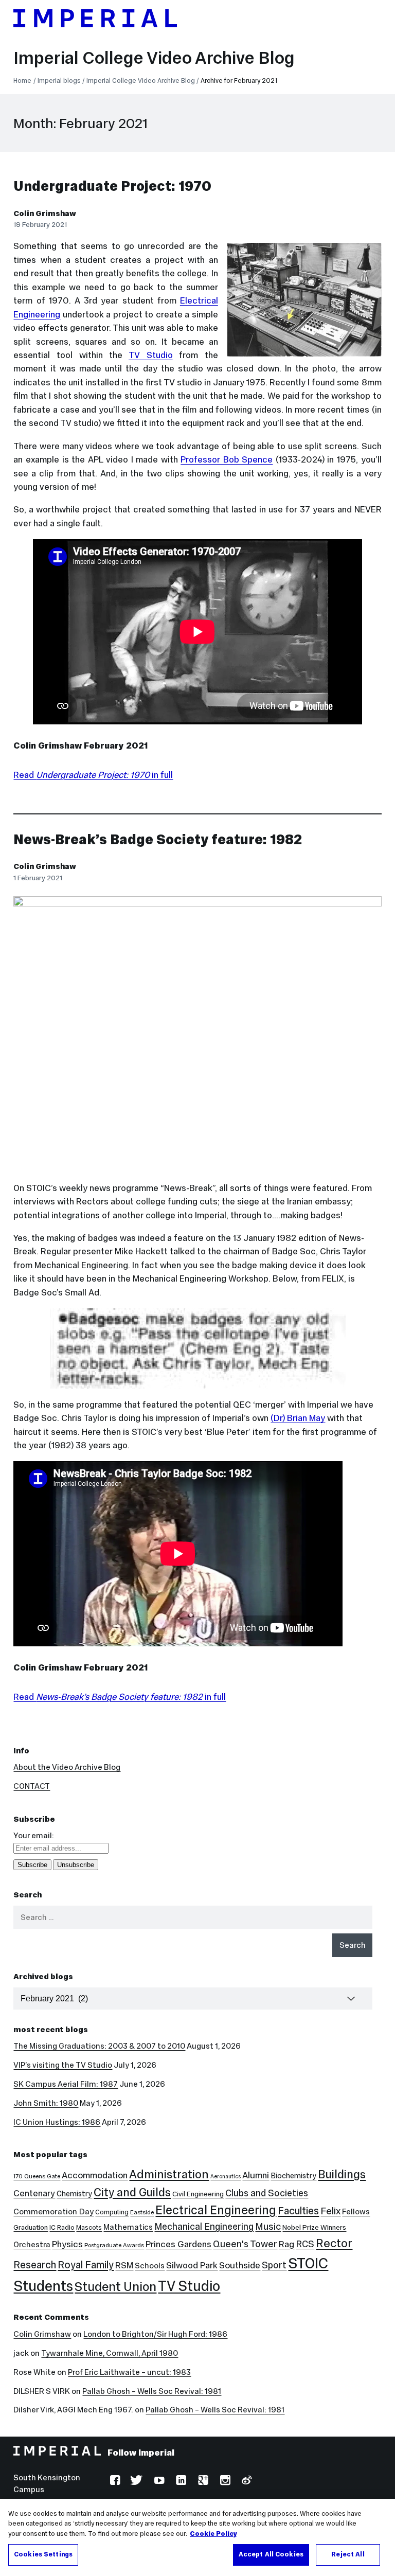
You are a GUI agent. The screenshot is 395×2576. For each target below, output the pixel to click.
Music (268, 2226)
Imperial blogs (59, 81)
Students (43, 2286)
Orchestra (32, 2244)
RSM (124, 2265)
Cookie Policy (213, 2534)
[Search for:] (193, 1917)
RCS (305, 2244)
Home (22, 81)
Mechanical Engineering (204, 2227)
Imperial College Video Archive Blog (154, 58)
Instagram (224, 2482)
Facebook (114, 2482)
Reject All (348, 2554)
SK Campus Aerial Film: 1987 (66, 2084)
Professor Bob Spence (227, 459)
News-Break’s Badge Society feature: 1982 (158, 839)
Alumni (256, 2175)
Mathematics (128, 2227)
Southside (240, 2265)
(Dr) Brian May (298, 1418)
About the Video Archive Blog (67, 1767)
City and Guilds (132, 2192)
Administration (169, 2174)
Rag (286, 2244)
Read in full (93, 775)
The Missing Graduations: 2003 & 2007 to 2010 (99, 2046)
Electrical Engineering (216, 2210)
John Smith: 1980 (46, 2103)
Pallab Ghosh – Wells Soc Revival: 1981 (152, 2391)
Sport (274, 2265)
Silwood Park (192, 2265)
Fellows (356, 2211)
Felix (330, 2211)
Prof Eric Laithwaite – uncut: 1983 (129, 2372)
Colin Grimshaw (45, 213)
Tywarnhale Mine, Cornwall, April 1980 (110, 2353)
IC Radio (62, 2227)
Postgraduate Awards (114, 2245)
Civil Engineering (198, 2194)
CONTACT (32, 1786)
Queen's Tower (245, 2244)
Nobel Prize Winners (314, 2227)
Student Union (115, 2287)
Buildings (342, 2174)
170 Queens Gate (37, 2176)
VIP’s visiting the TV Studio (63, 2065)
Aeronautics (226, 2177)
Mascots (89, 2227)
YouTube (158, 2482)
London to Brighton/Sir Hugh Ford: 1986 (155, 2334)
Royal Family (86, 2265)
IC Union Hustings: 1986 (57, 2122)
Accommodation (95, 2175)
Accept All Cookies (271, 2554)
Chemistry (74, 2194)
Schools (150, 2266)
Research (35, 2265)
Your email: (34, 1835)
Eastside (142, 2212)
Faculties (298, 2211)
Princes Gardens (178, 2244)
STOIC (308, 2263)
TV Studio (151, 355)
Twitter (136, 2482)
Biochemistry (293, 2176)
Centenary (34, 2193)
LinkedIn (180, 2482)
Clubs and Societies (267, 2193)
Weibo (246, 2482)
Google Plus (202, 2482)
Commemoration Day (53, 2211)
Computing (112, 2212)
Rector (334, 2243)
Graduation (31, 2227)
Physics (67, 2244)
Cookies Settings (43, 2554)
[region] (197, 2537)
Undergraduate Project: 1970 (112, 186)
